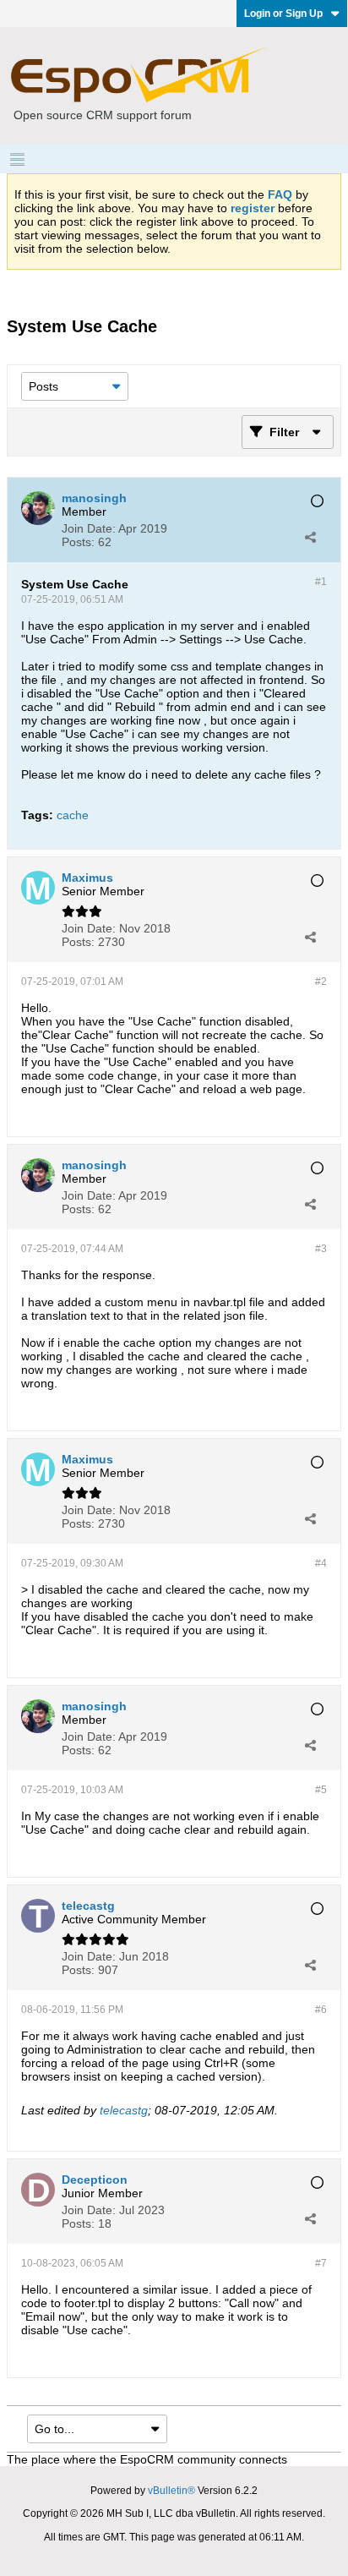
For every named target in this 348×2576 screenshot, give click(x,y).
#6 (321, 2010)
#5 (321, 1790)
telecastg (124, 2110)
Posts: (78, 542)
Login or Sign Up (283, 14)
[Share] (310, 537)
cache (73, 815)
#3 (321, 1249)
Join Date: (89, 528)
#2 (321, 982)
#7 (321, 2263)
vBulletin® (171, 2491)
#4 (321, 1563)
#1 (321, 582)
